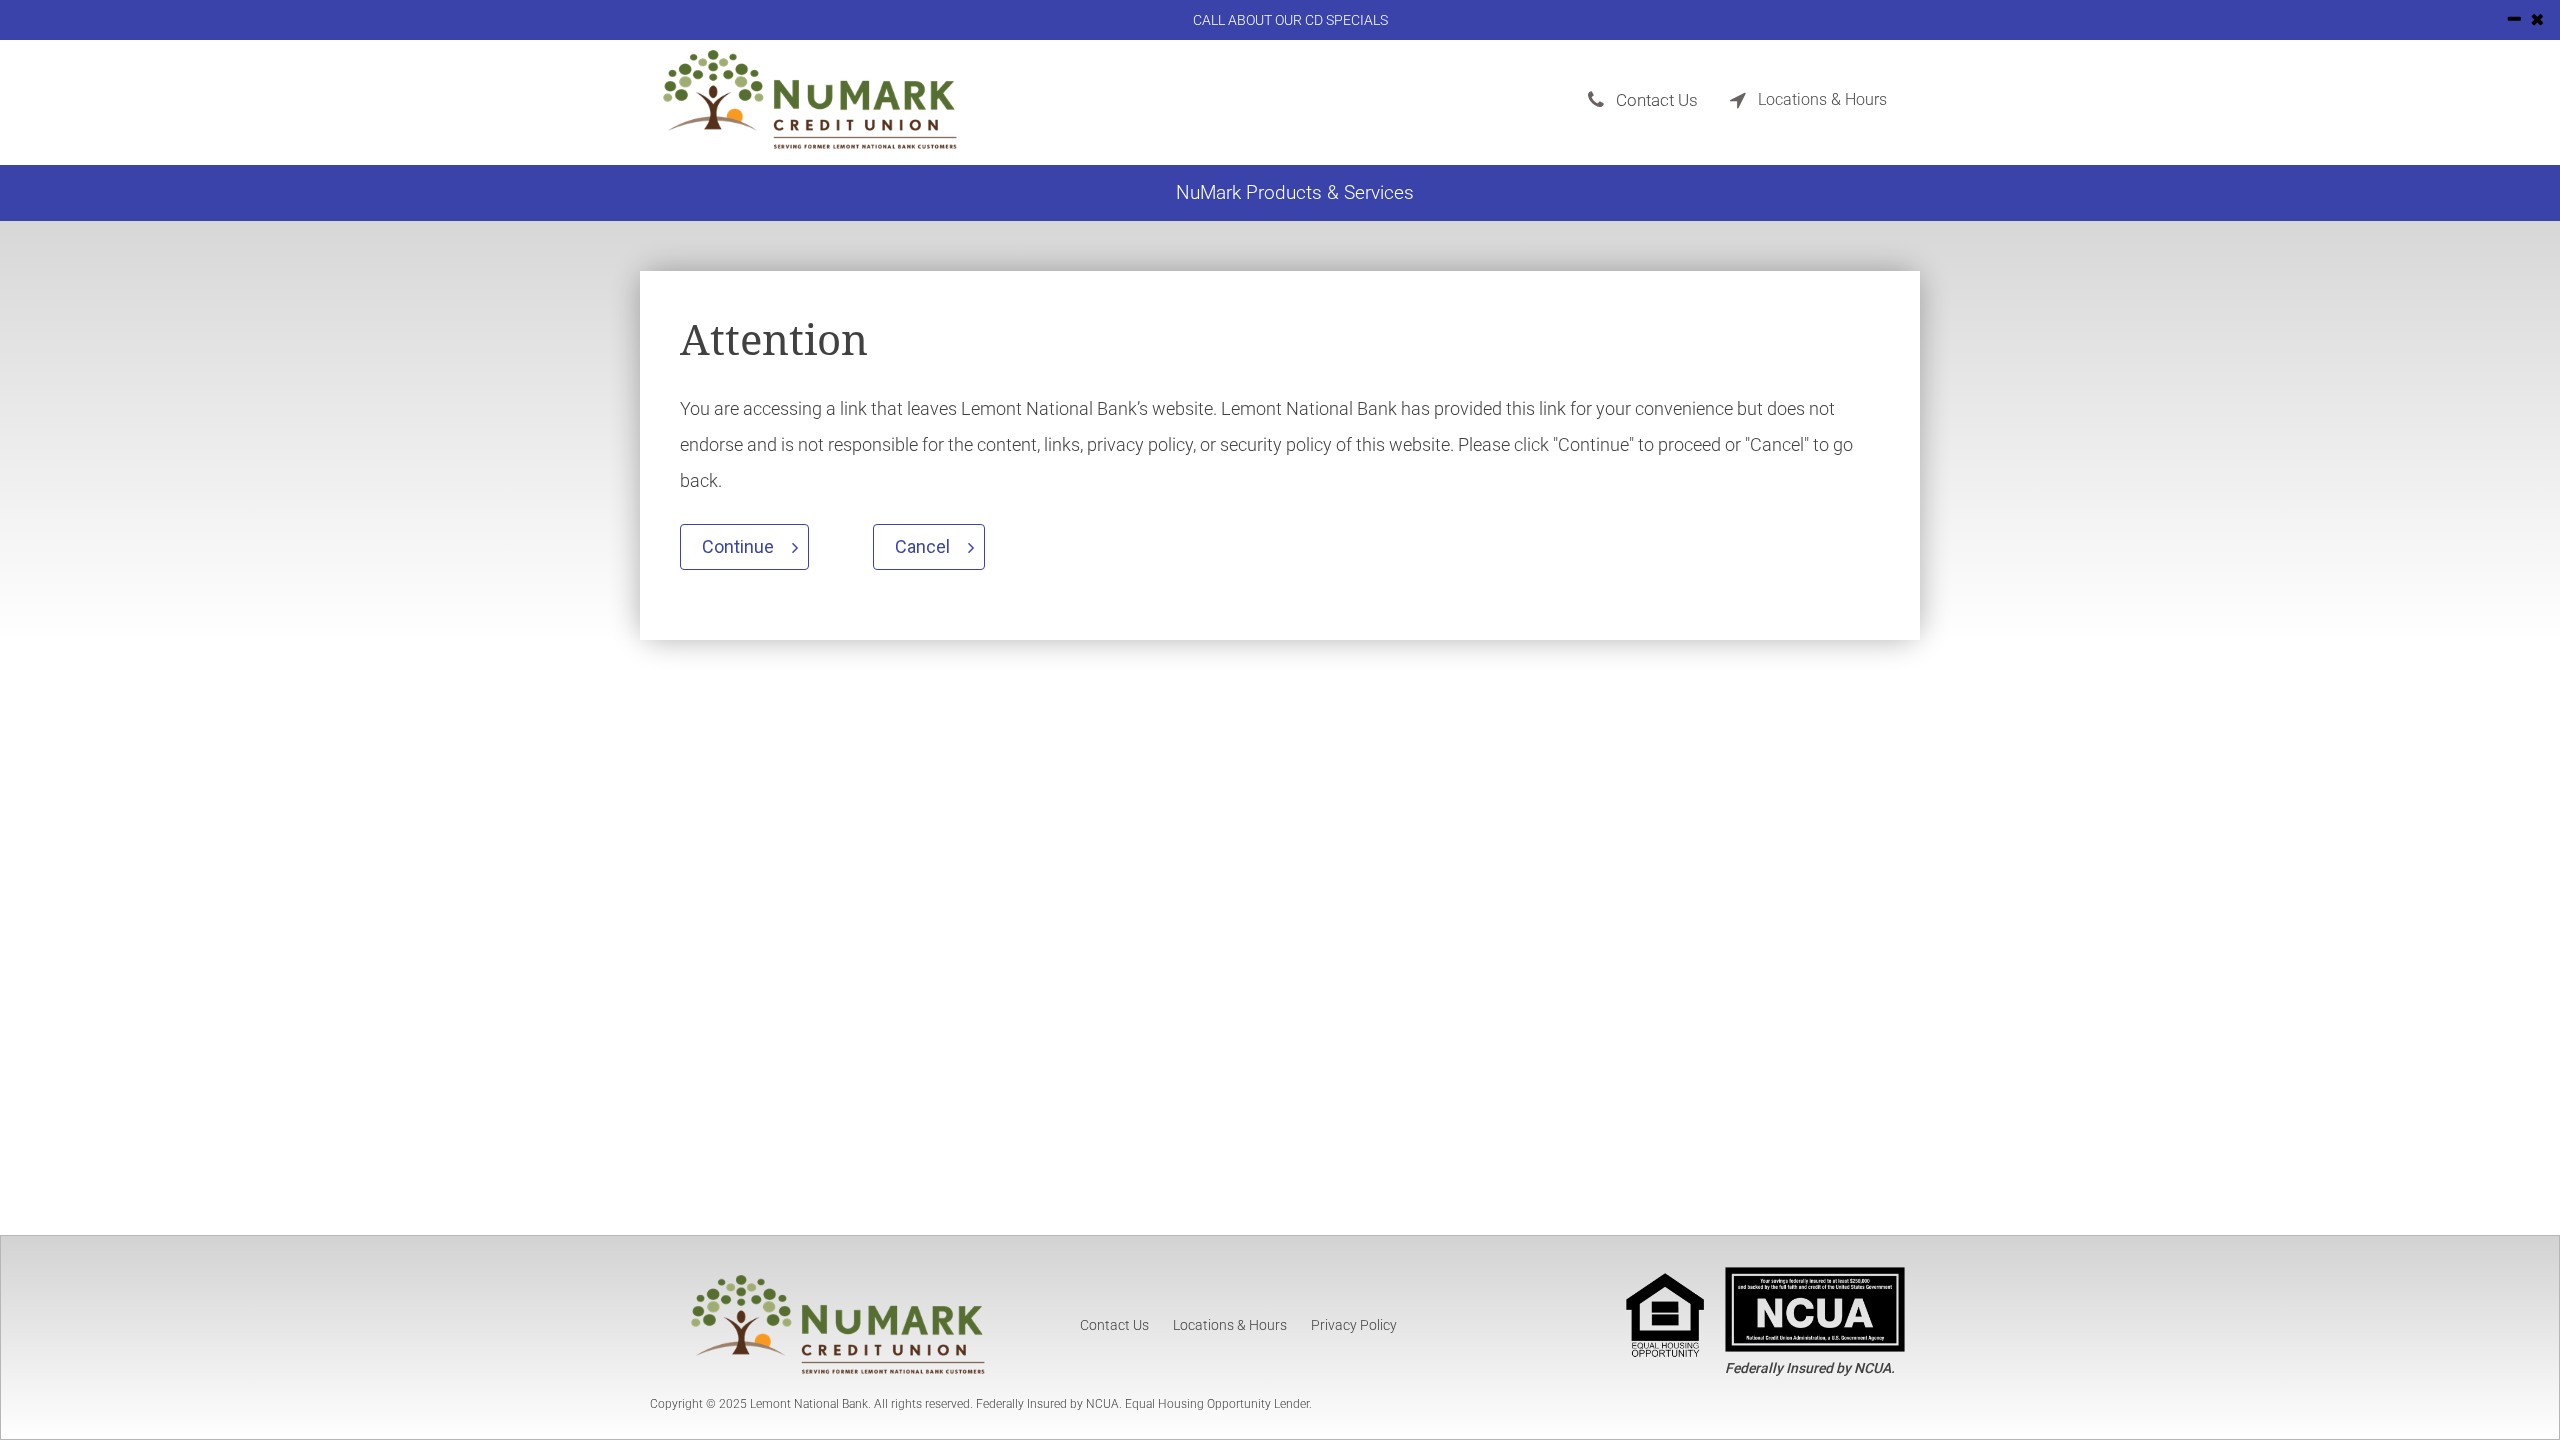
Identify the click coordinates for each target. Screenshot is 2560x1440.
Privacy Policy (1354, 1325)
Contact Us (1114, 1325)
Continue (738, 546)
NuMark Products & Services (1295, 192)
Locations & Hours (1230, 1325)
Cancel (922, 546)
